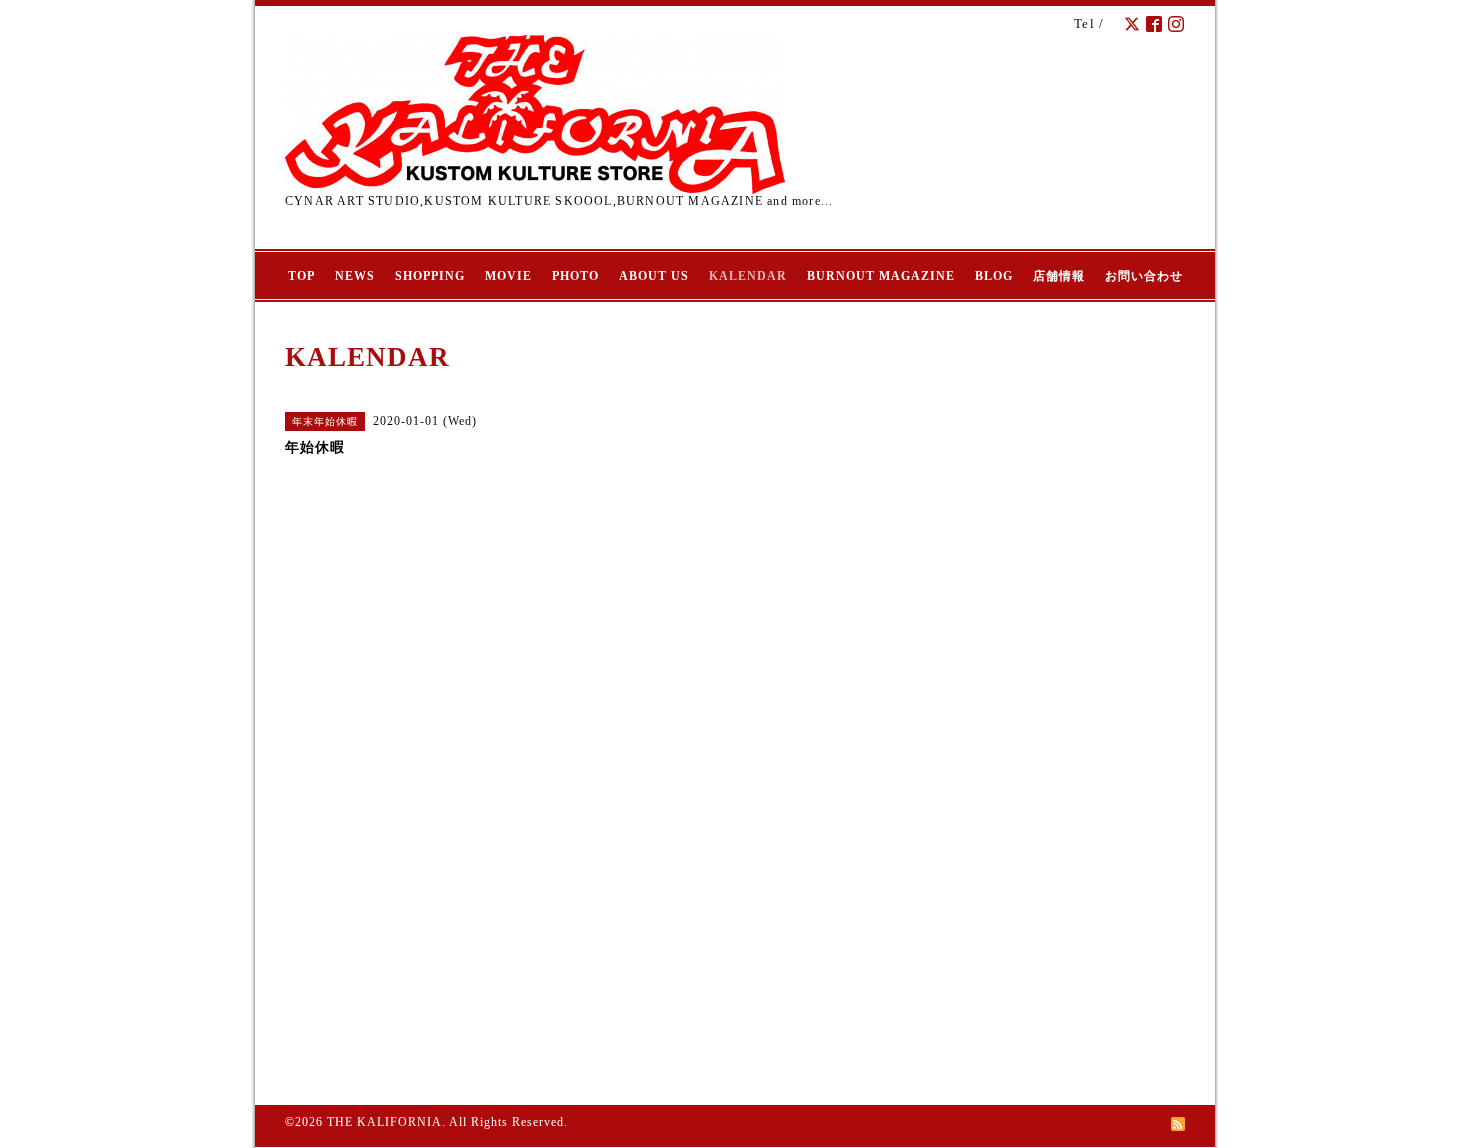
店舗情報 (1059, 276)
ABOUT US (654, 276)
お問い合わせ (1144, 276)
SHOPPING (430, 276)
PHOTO (575, 276)
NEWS (355, 276)
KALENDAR (748, 276)
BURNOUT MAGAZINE (881, 276)
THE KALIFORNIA (384, 1122)
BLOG (994, 276)
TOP (301, 276)
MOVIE (508, 276)
